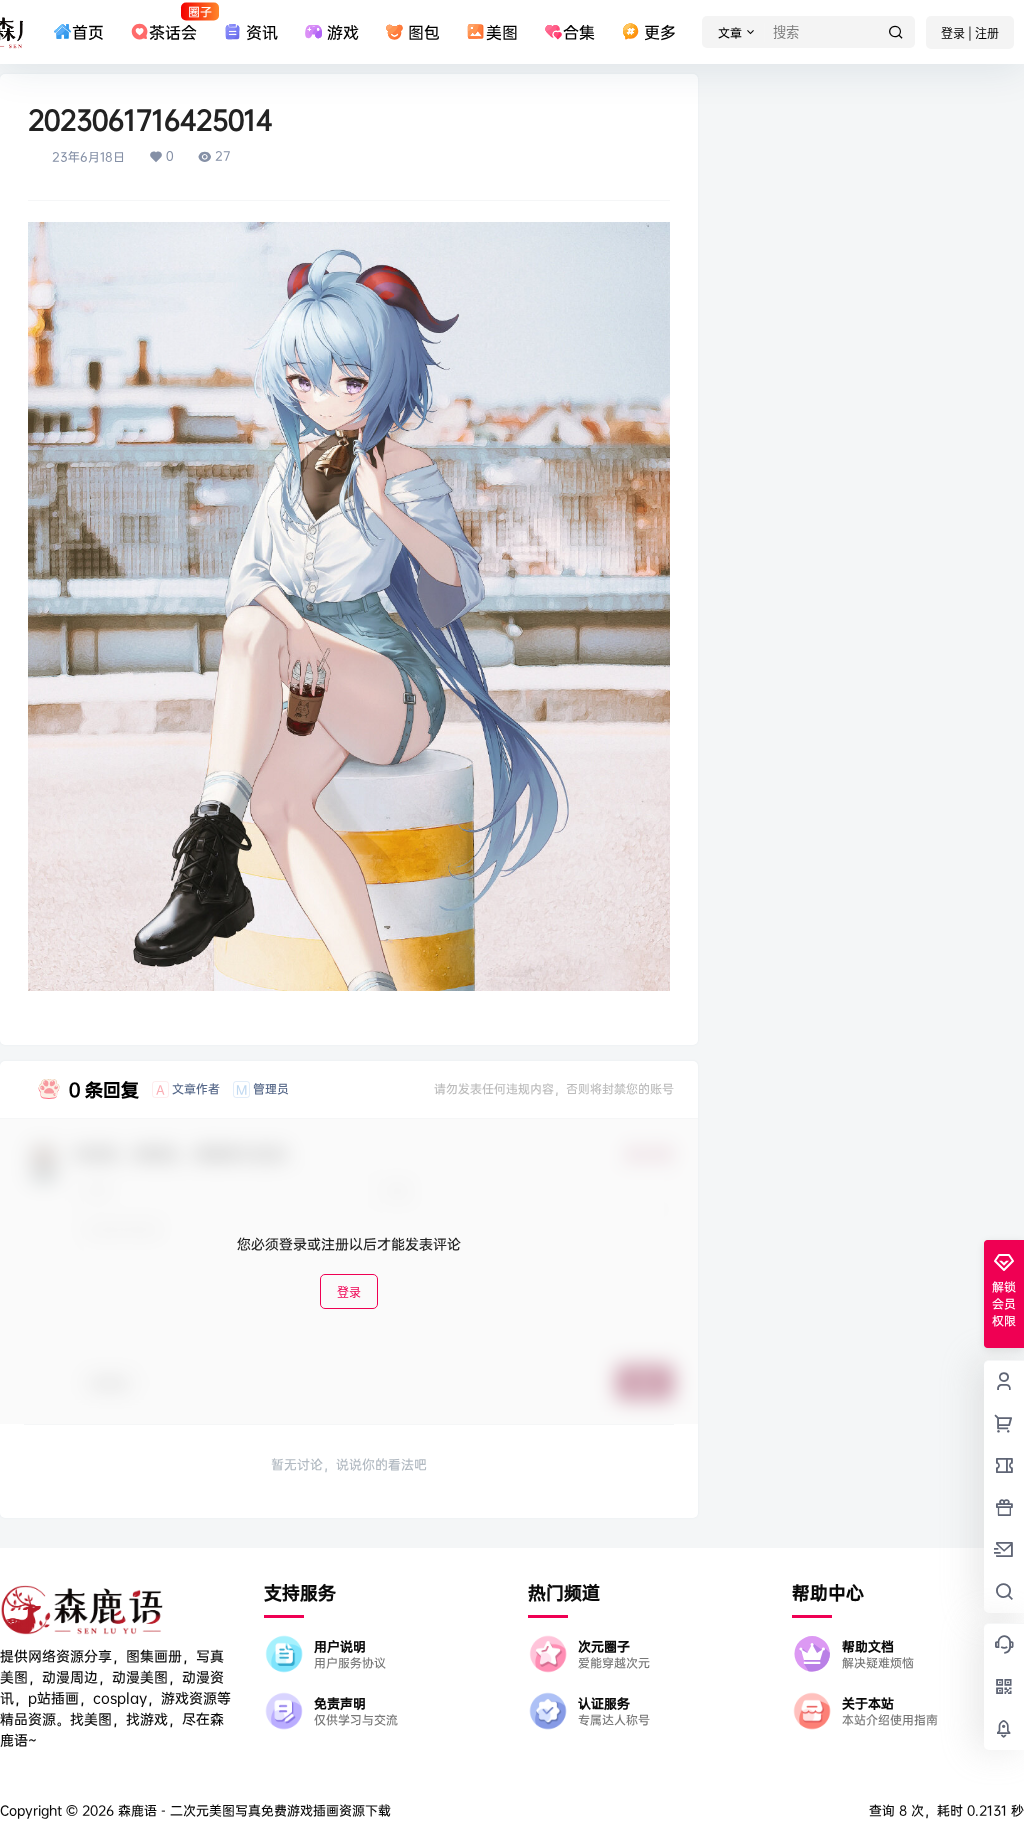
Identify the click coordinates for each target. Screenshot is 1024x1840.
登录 (349, 1292)
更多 (660, 32)
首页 (88, 32)
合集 (579, 32)
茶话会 (173, 23)
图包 (424, 32)
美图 (501, 32)
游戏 (343, 32)
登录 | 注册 (970, 33)
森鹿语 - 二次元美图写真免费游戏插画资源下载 (252, 1810)
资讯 (262, 32)
